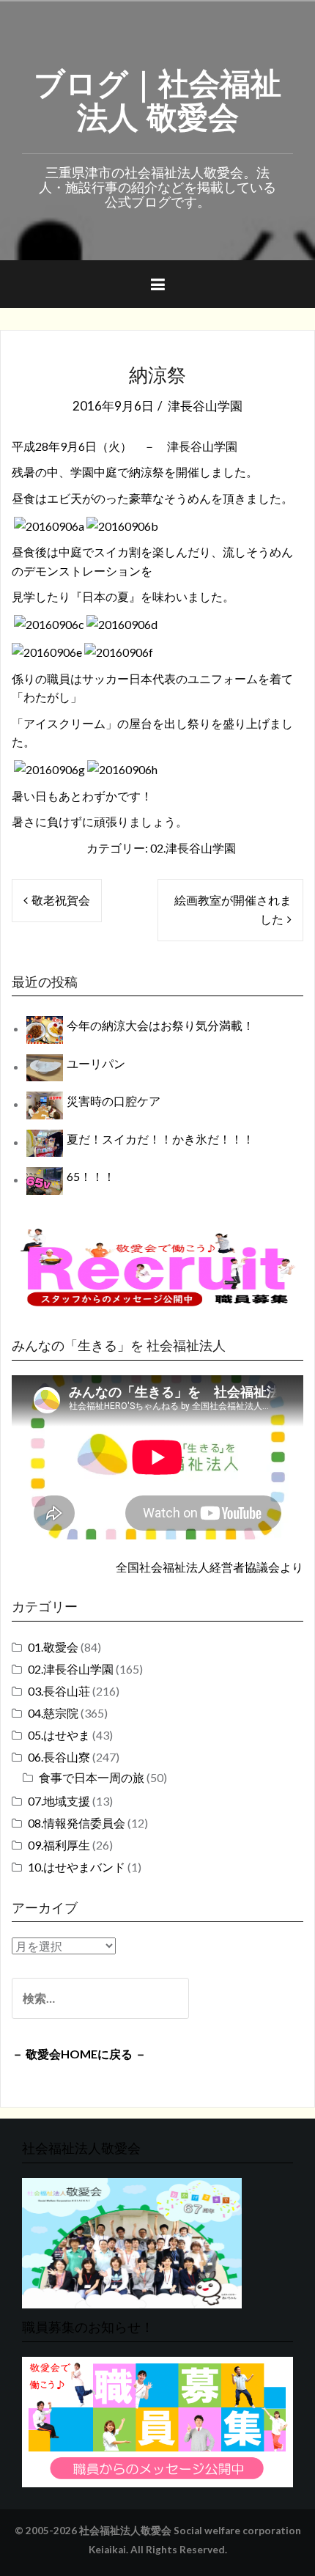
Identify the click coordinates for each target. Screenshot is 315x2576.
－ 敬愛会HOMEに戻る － (79, 2054)
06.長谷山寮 (59, 1757)
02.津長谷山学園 (193, 848)
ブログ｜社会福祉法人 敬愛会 (157, 97)
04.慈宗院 (53, 1713)
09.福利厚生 (59, 1845)
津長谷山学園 (205, 406)
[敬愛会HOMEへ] (132, 2241)
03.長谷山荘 (59, 1691)
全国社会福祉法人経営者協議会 (198, 1567)
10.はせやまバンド (77, 1867)
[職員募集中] (157, 1267)
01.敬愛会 (53, 1647)
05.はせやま (59, 1735)
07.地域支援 (59, 1801)
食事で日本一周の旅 (92, 1777)
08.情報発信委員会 (77, 1823)
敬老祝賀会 (61, 900)
